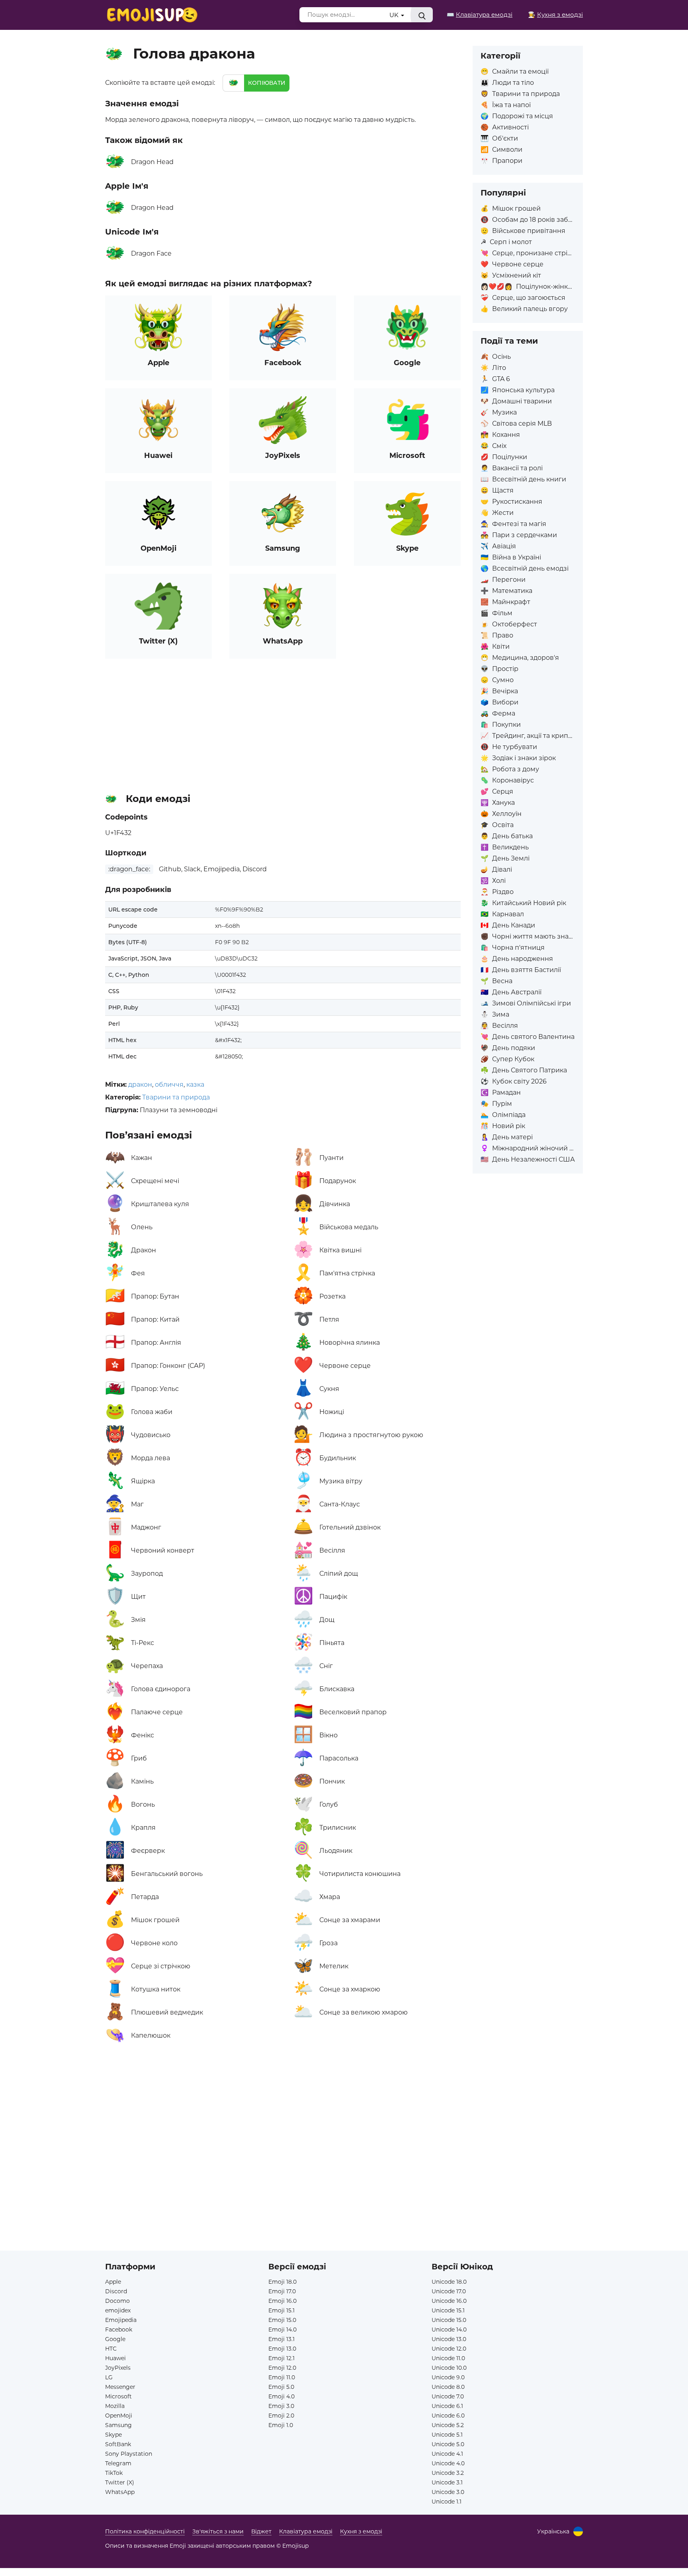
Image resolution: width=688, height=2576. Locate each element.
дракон (140, 1085)
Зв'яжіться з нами (218, 2531)
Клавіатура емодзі (306, 2531)
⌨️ (480, 15)
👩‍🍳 (555, 15)
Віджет (261, 2531)
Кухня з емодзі (361, 2531)
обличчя (169, 1085)
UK (395, 15)
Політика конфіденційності (145, 2531)
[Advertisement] (283, 722)
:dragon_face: (129, 869)
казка (195, 1085)
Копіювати (267, 83)
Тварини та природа (176, 1097)
